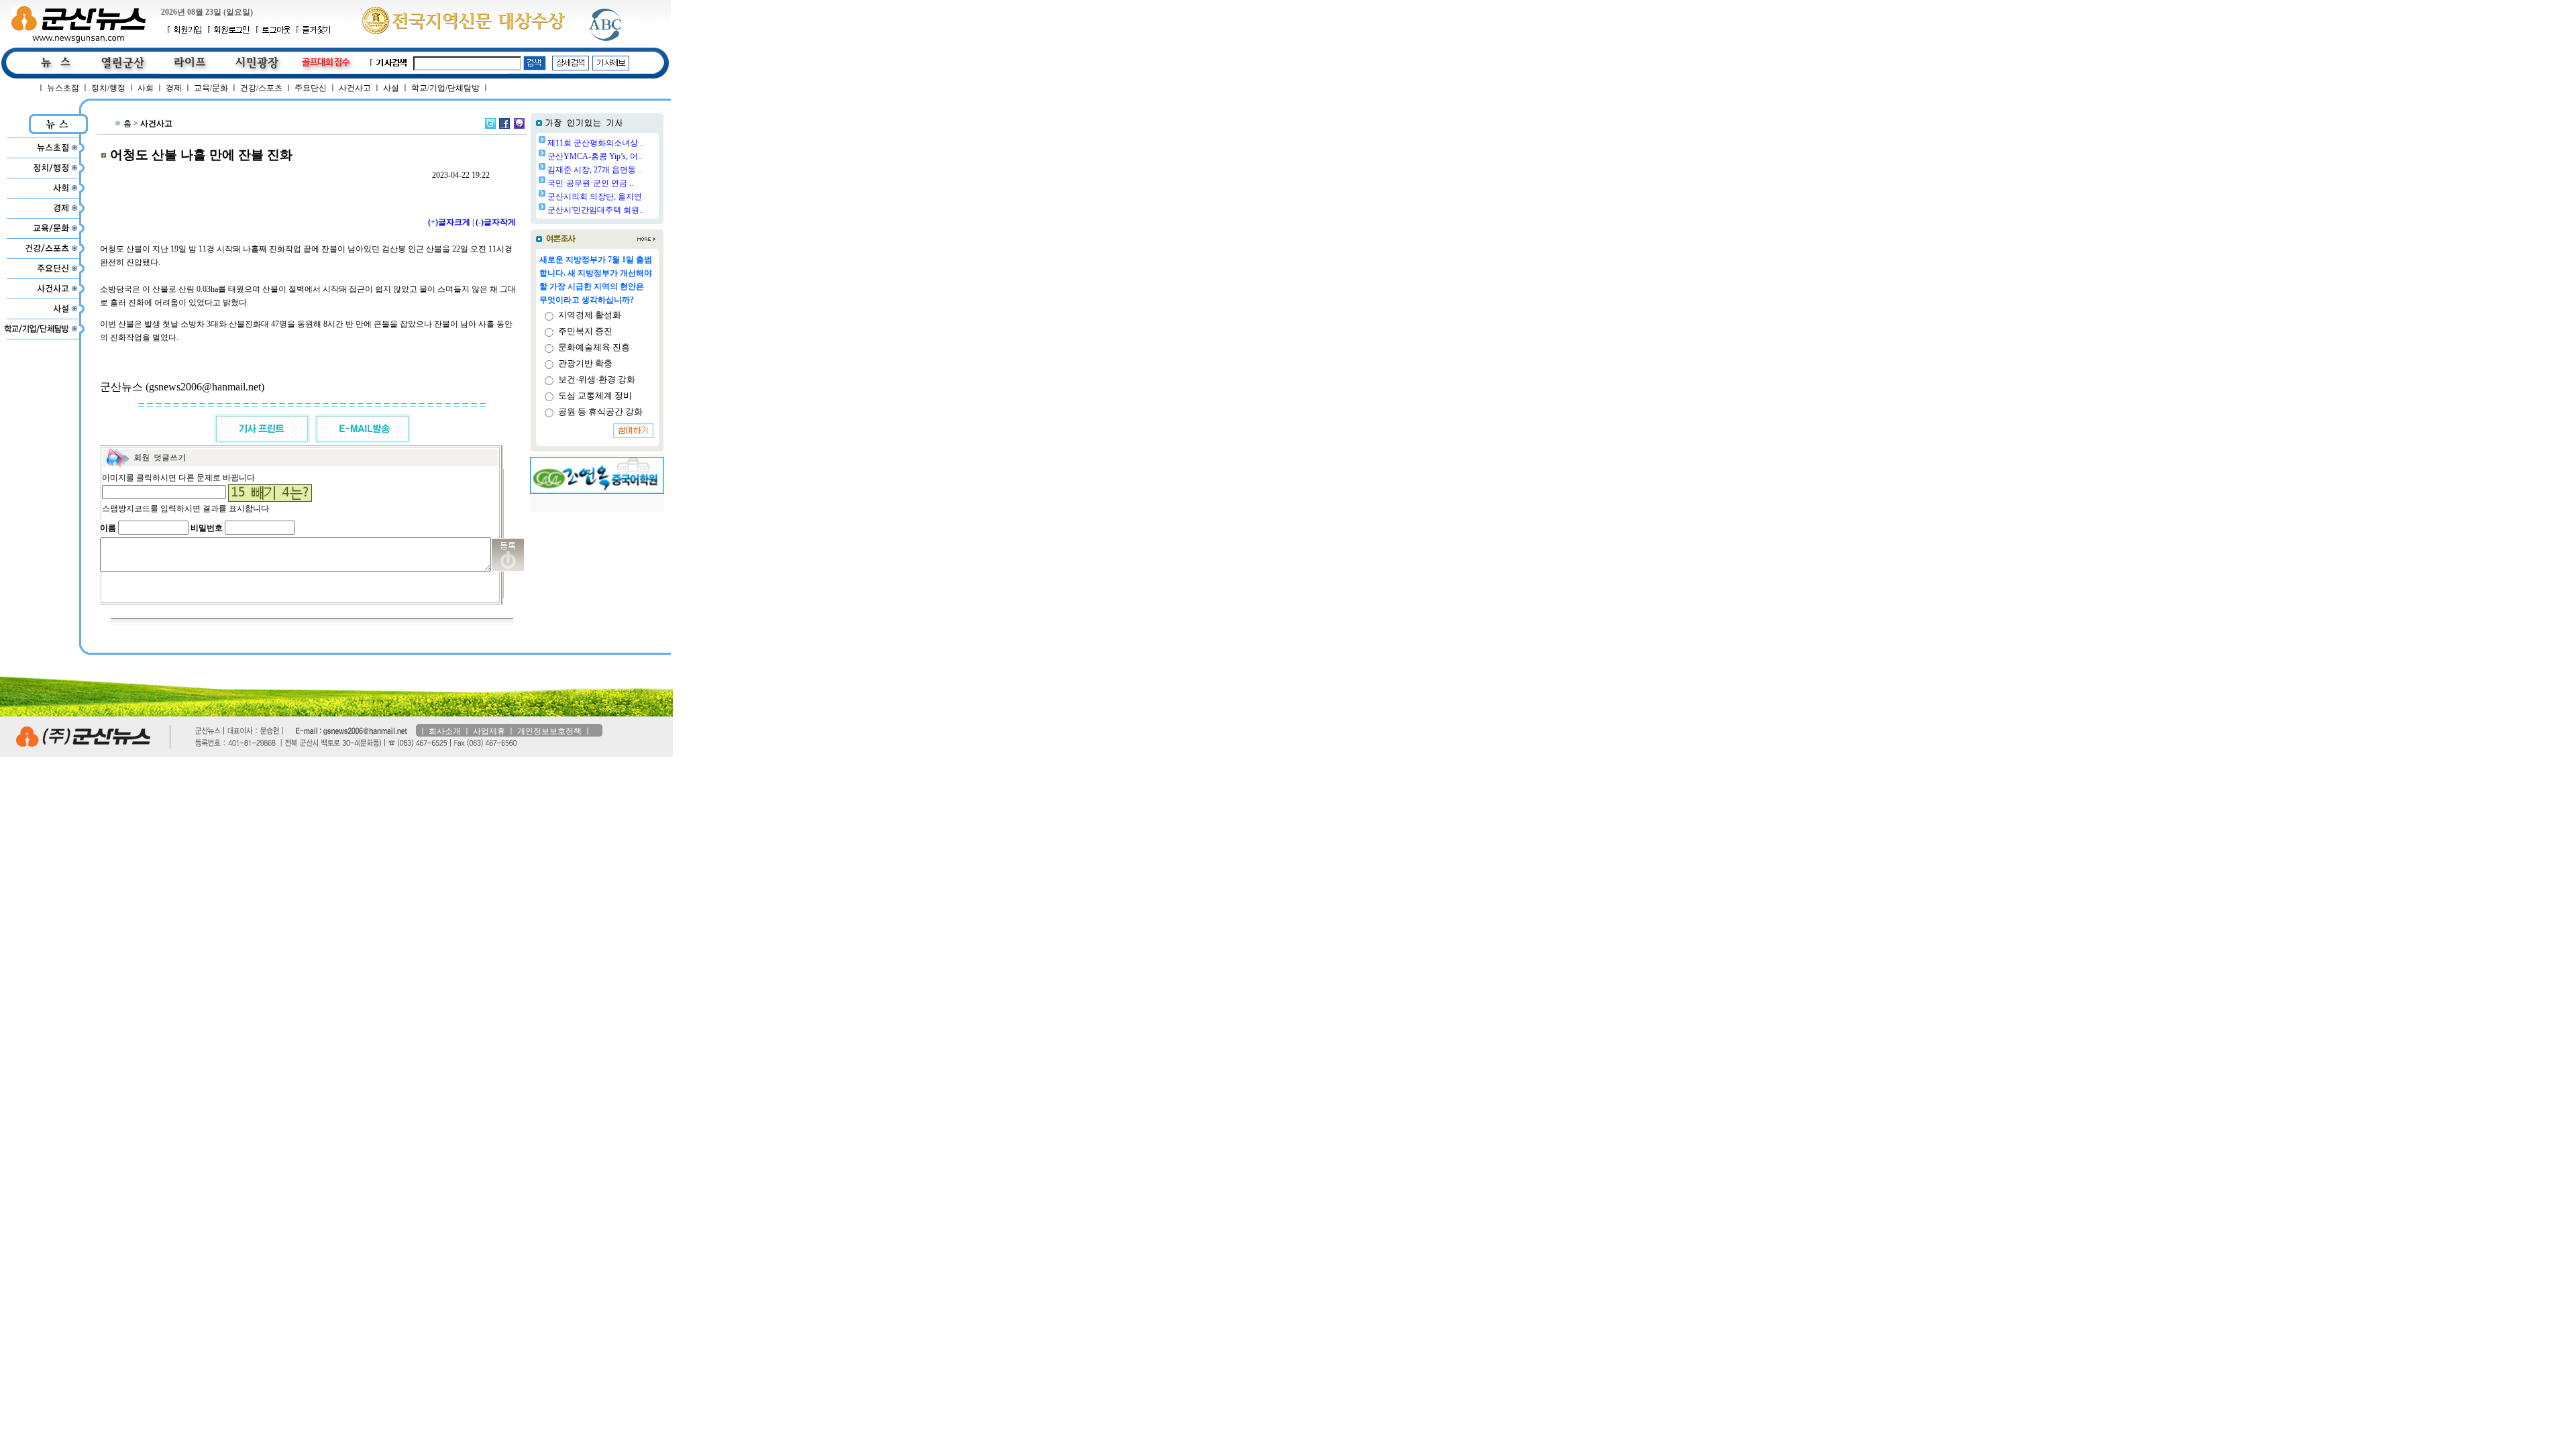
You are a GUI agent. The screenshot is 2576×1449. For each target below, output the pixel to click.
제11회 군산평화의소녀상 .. (596, 143)
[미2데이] (519, 123)
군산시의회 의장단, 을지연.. (597, 197)
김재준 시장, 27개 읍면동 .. (595, 170)
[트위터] (490, 123)
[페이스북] (504, 123)
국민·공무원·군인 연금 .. (590, 183)
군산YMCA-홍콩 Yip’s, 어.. (595, 156)
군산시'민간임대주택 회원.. (595, 210)
